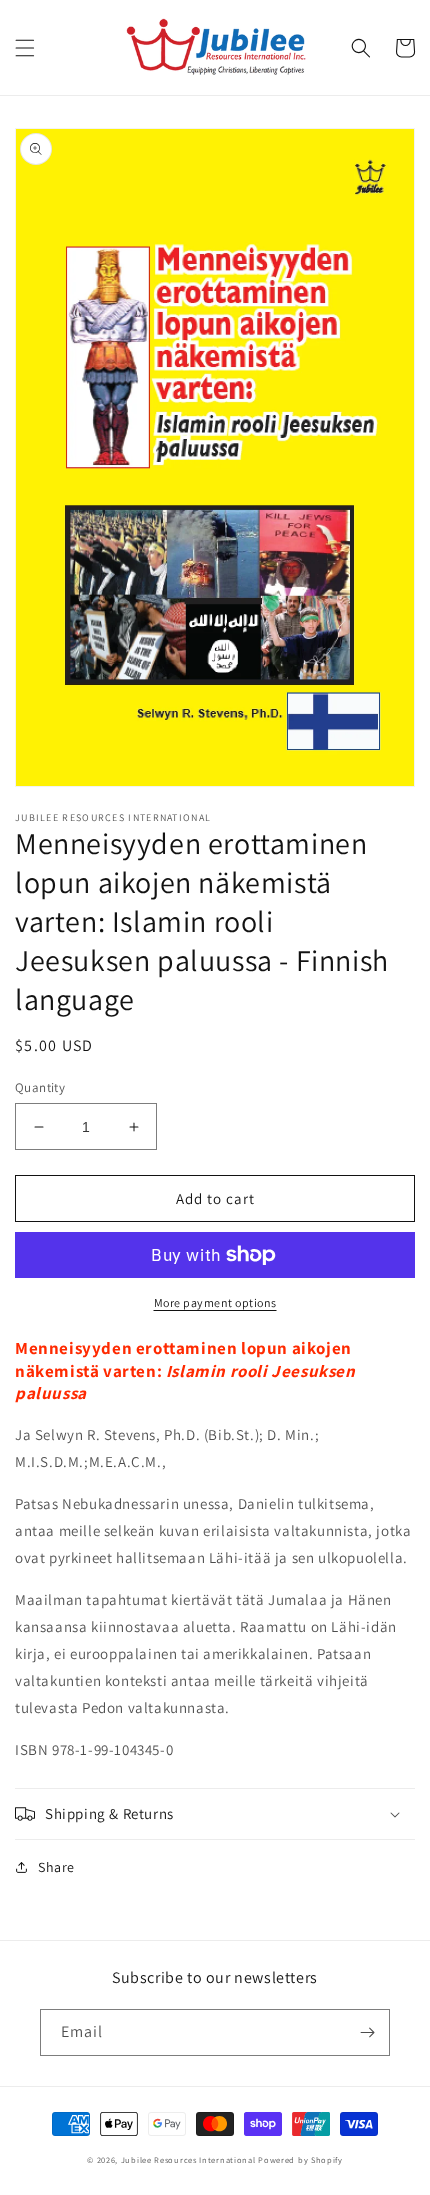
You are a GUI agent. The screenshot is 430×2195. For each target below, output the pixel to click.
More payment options (215, 1302)
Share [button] (56, 1867)
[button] (25, 48)
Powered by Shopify (300, 2159)
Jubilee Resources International (188, 2159)
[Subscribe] (367, 2032)
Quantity (40, 1087)
